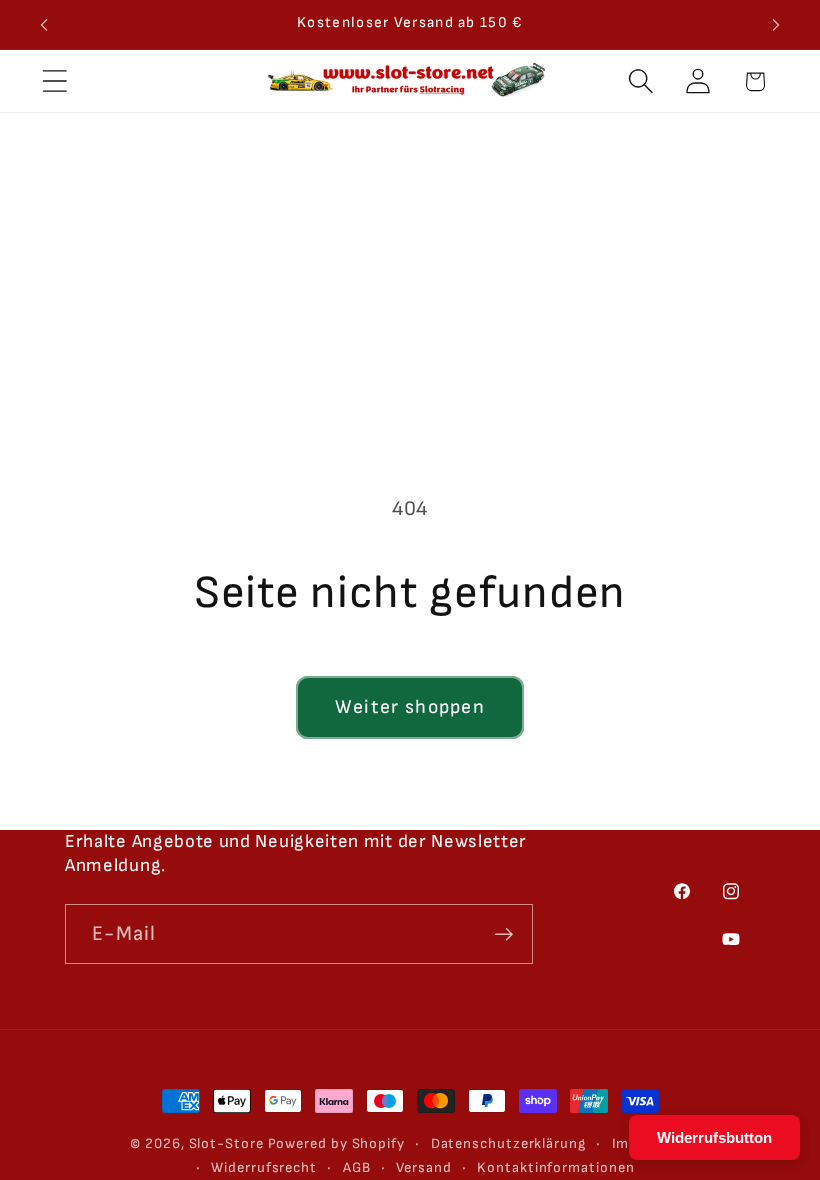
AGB (357, 1167)
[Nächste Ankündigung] (776, 25)
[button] (54, 81)
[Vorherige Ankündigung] (44, 25)
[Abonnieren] (503, 934)
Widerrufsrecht (264, 1167)
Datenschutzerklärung (508, 1143)
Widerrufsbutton (714, 1137)
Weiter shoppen (410, 707)
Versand (423, 1167)
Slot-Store (226, 1143)
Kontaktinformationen (555, 1167)
